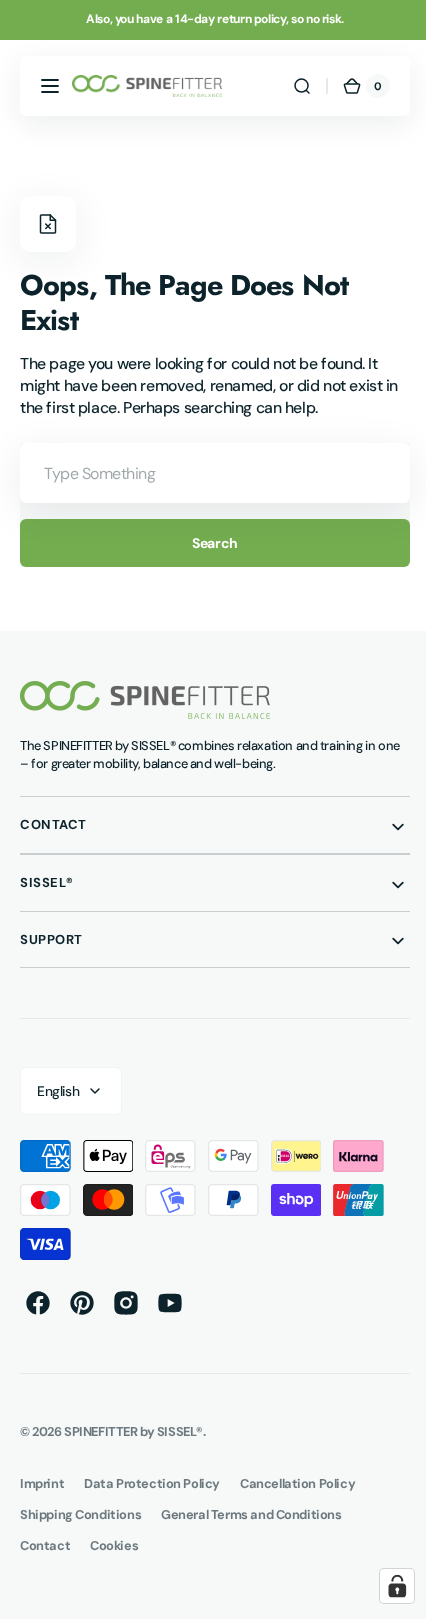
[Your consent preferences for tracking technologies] (382, 1586)
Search (207, 543)
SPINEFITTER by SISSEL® (133, 1431)
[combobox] (207, 473)
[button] (50, 86)
